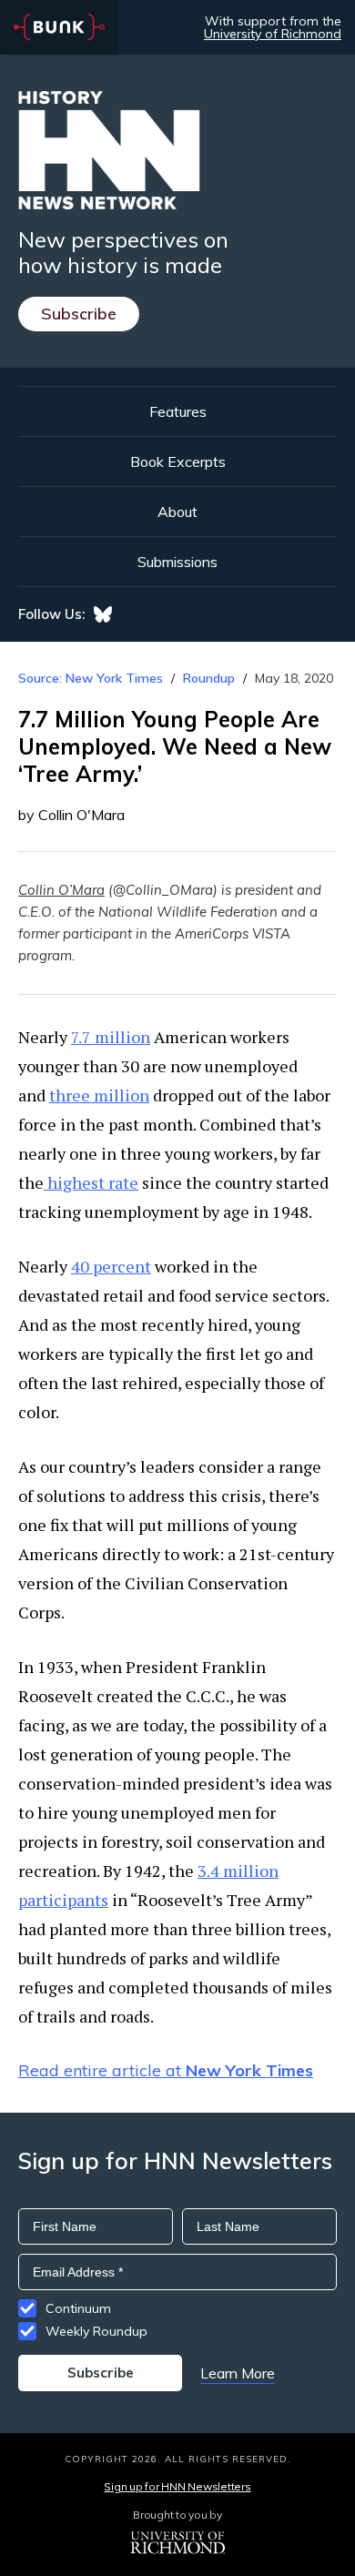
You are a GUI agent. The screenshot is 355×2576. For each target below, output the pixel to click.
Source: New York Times (91, 678)
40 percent (111, 1266)
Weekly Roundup (96, 2331)
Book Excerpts (178, 461)
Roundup (209, 678)
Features (178, 411)
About (177, 512)
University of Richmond (273, 34)
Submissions (177, 562)
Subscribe (79, 314)
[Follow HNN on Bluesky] (103, 614)
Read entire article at (166, 2070)
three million (99, 1095)
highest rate (91, 1182)
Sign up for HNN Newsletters (177, 2486)
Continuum (78, 2308)
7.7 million (111, 1037)
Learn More (238, 2373)
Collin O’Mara (61, 890)
